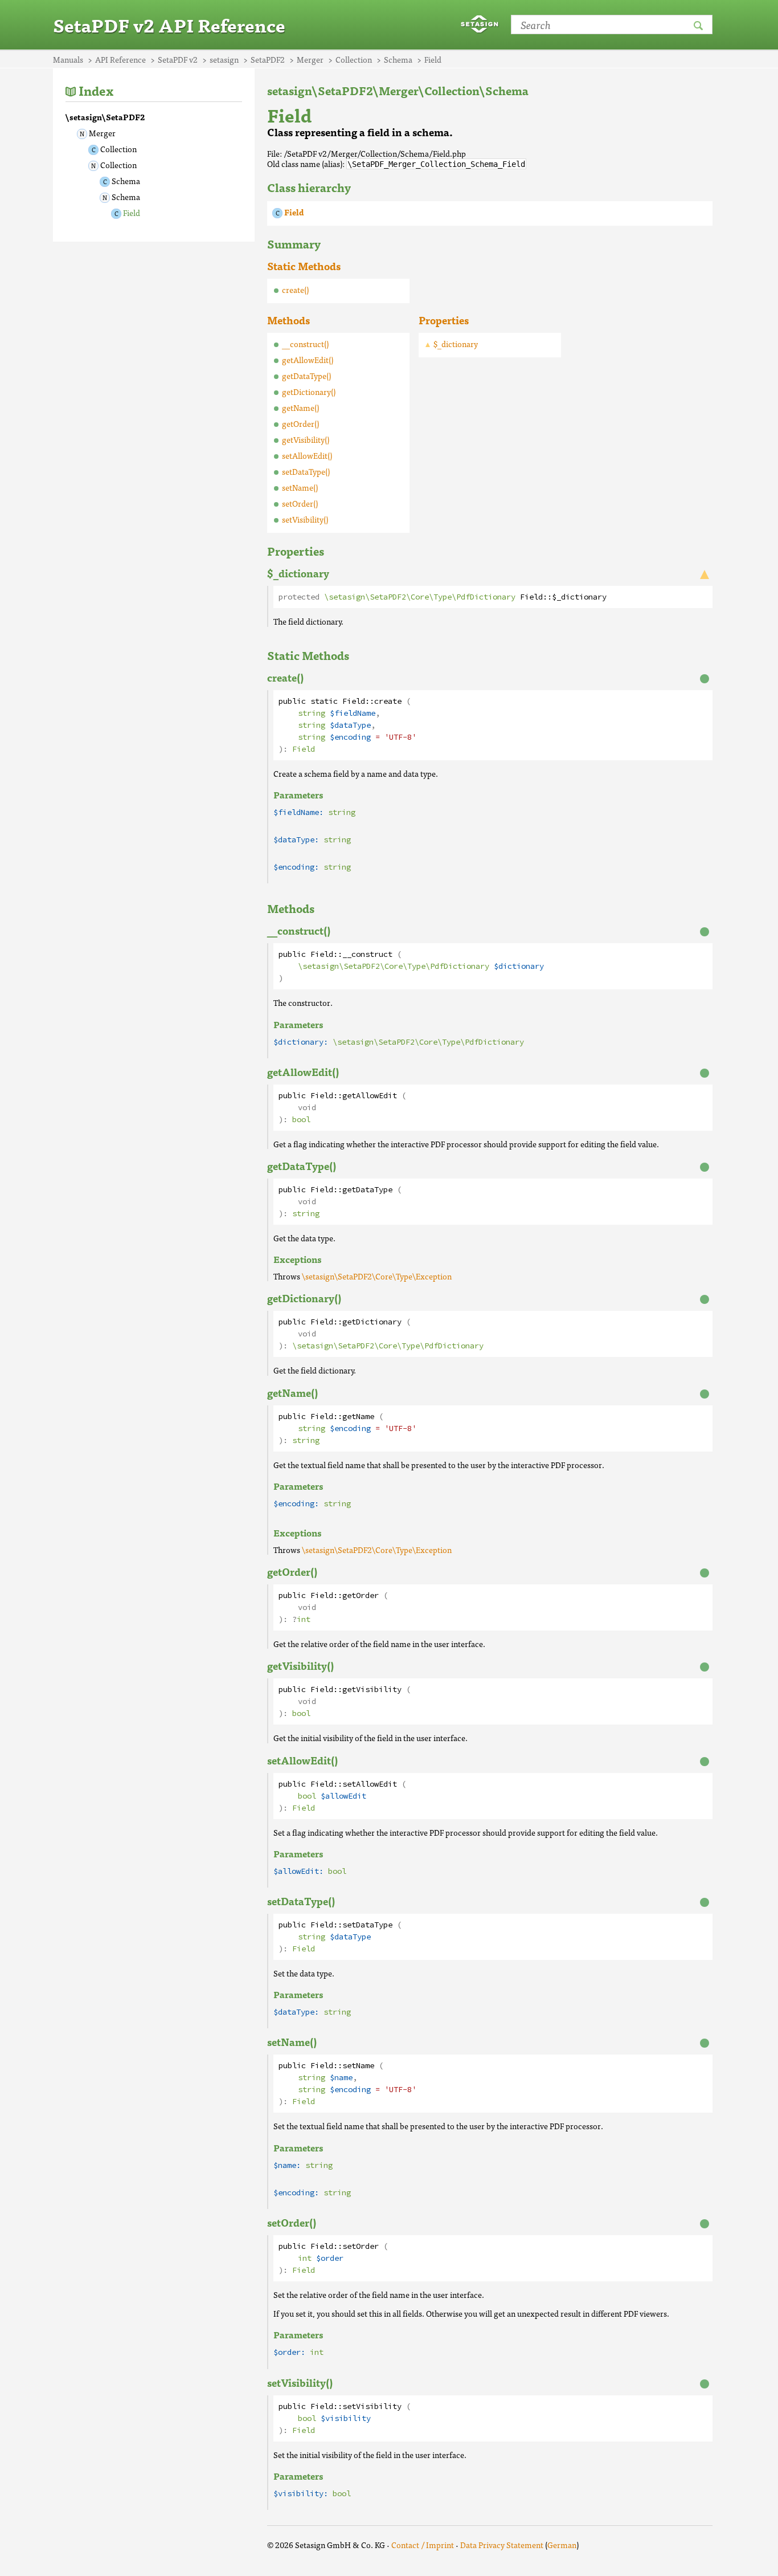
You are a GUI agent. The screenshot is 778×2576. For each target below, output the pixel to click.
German (562, 2545)
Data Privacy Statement (502, 2545)
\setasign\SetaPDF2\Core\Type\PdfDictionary (420, 597)
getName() (300, 407)
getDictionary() (309, 392)
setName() (300, 487)
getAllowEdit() (308, 360)
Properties (444, 320)
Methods (288, 320)
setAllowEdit (370, 1784)
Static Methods (304, 266)
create (388, 701)
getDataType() (306, 376)
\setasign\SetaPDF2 (105, 117)
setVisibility (372, 2406)
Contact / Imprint (423, 2545)
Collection (118, 149)
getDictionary (372, 1322)
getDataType (367, 1190)
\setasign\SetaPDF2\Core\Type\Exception (377, 1276)
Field (132, 213)
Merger (102, 133)
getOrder (361, 1595)
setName (358, 2066)
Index (96, 90)
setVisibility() (305, 519)
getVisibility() (306, 439)
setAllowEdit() (307, 455)
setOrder (361, 2246)
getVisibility (372, 1690)
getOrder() (300, 423)
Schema (126, 181)
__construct (367, 954)
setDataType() (306, 471)
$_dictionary (456, 344)
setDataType (367, 1925)
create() (295, 290)
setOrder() (300, 503)
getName (358, 1417)
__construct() (305, 344)
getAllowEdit (370, 1096)
